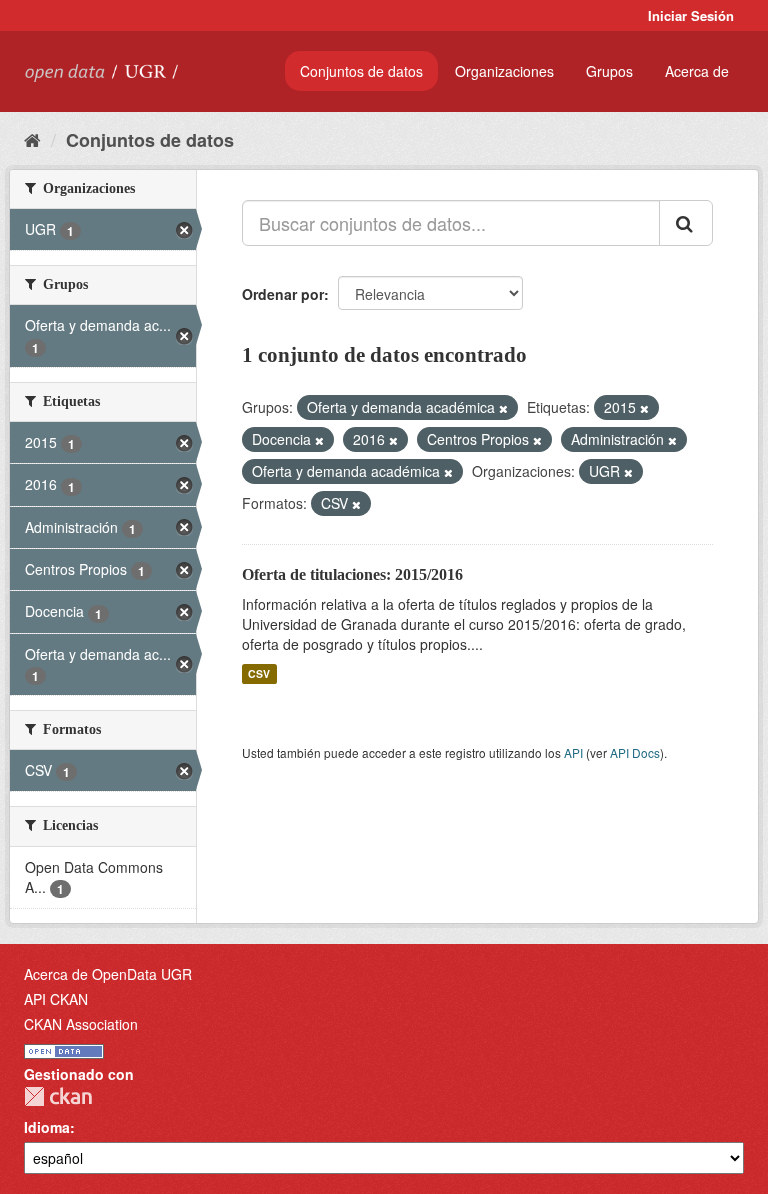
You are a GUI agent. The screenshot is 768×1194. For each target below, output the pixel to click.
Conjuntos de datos (361, 71)
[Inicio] (32, 139)
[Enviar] (686, 223)
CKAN (58, 1096)
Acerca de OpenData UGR (108, 974)
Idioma (47, 1127)
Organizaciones (504, 71)
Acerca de (697, 71)
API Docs (635, 752)
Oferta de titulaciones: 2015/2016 (352, 574)
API (573, 752)
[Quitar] (503, 408)
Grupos (609, 71)
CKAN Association (81, 1024)
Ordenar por (283, 294)
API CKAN (56, 999)
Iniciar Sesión (691, 15)
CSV (259, 673)
